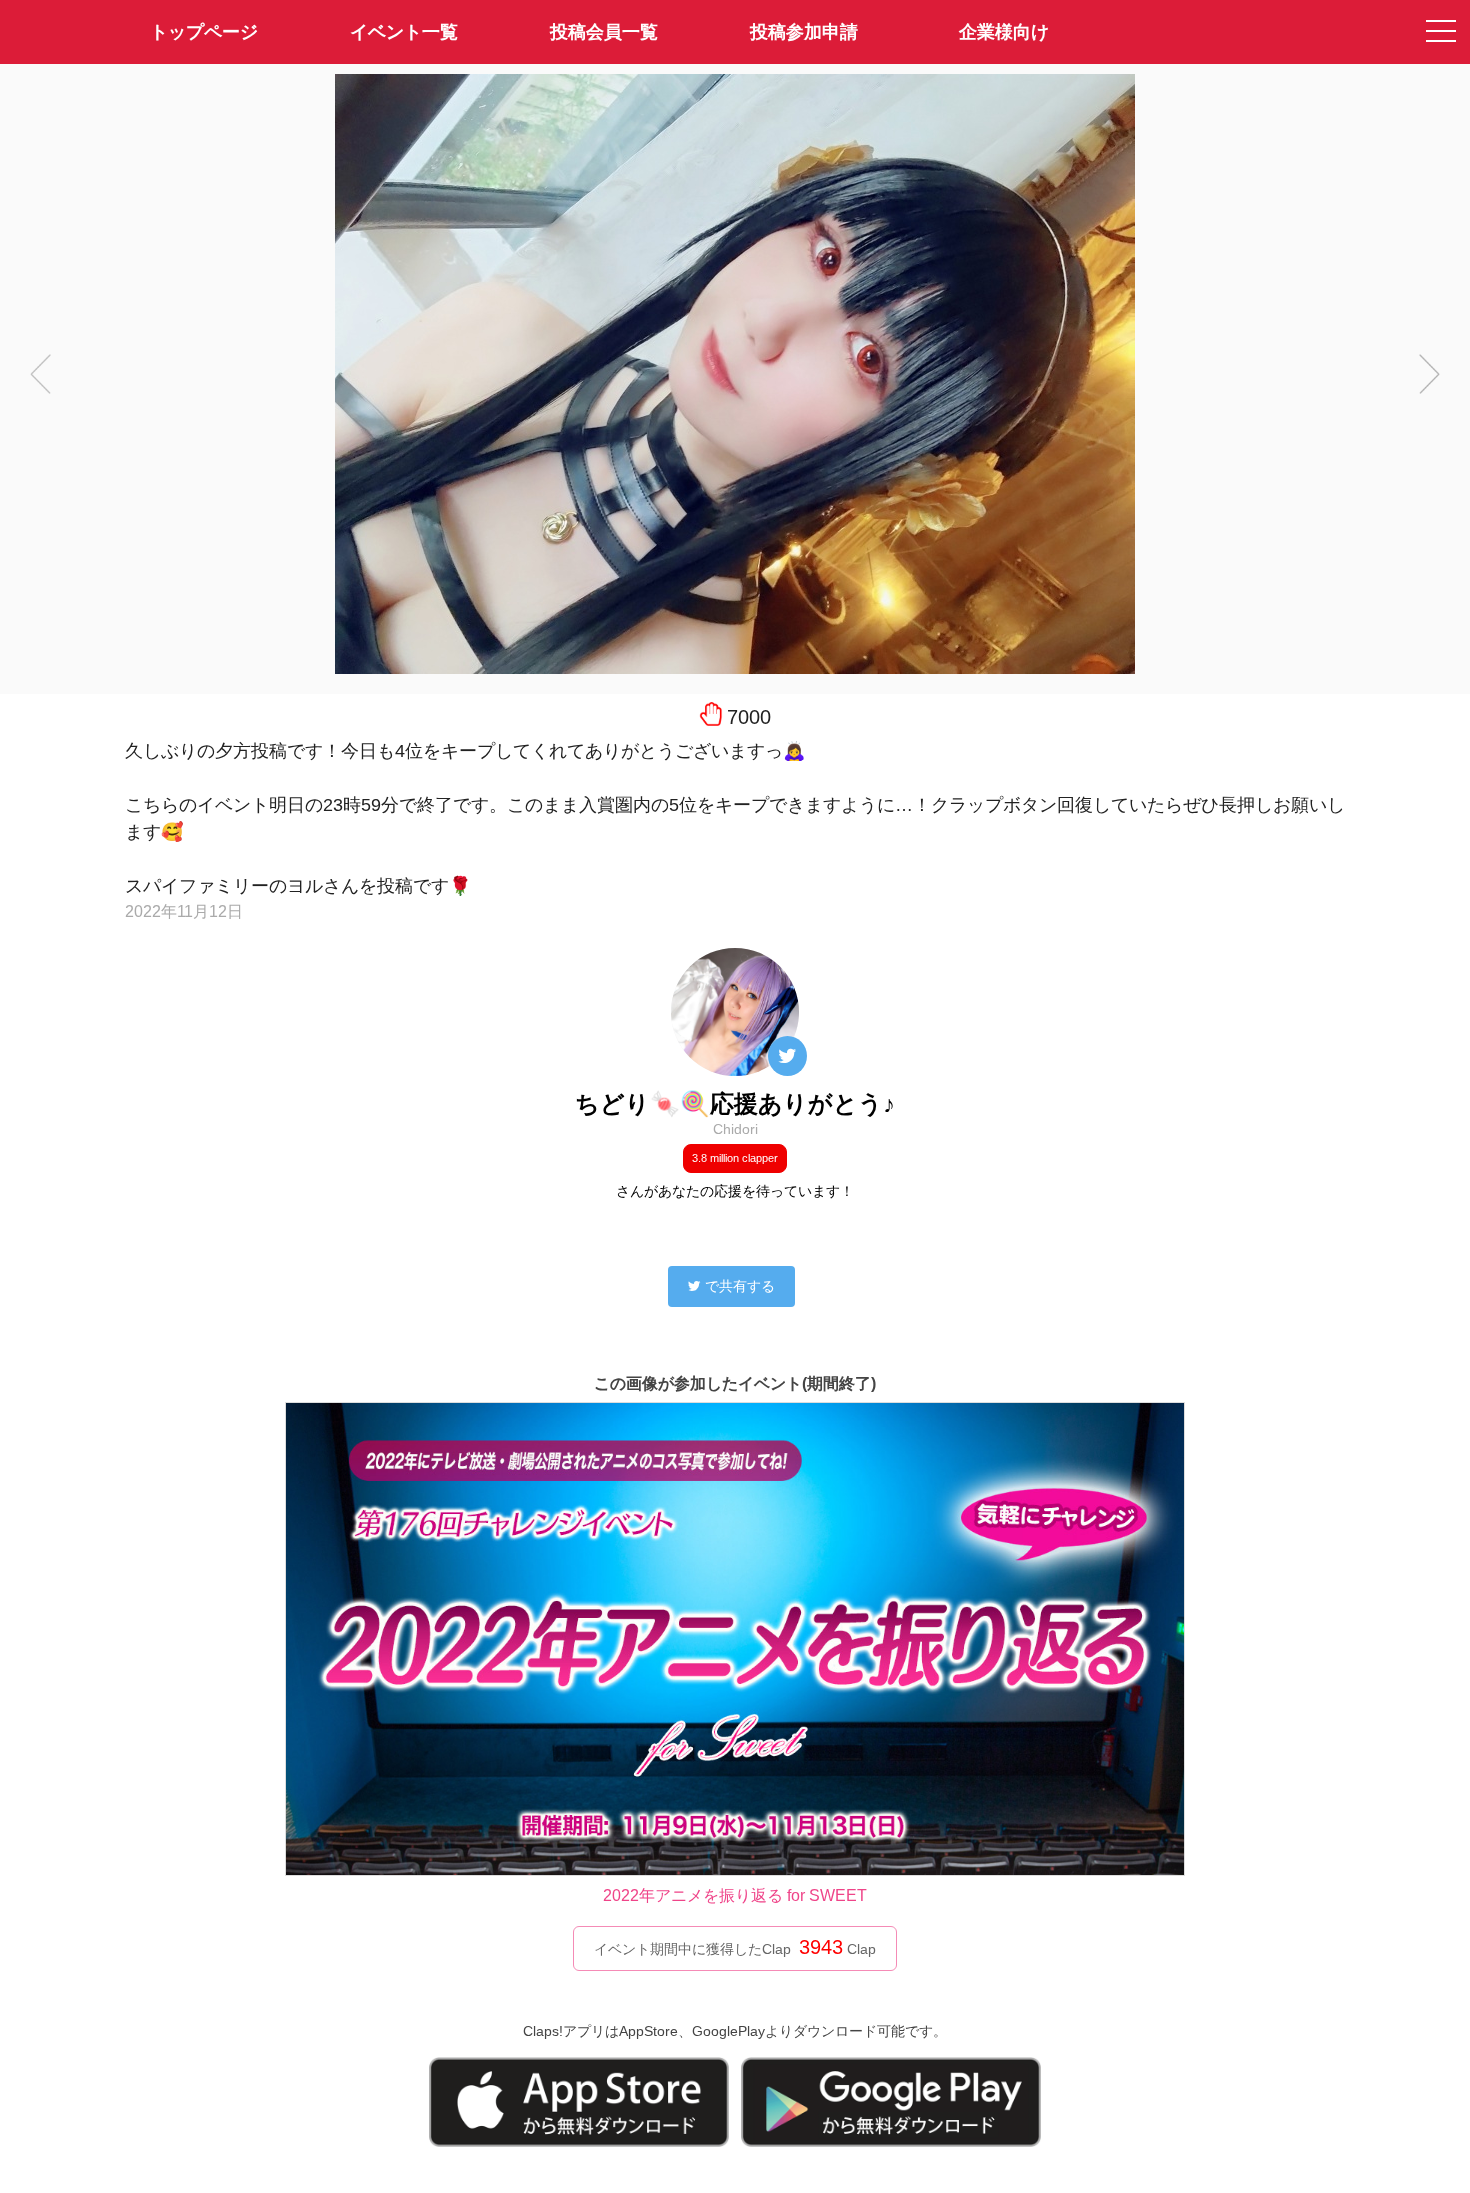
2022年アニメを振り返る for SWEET (735, 1895)
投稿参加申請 (804, 32)
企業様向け (1004, 32)
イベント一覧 (404, 32)
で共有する (740, 1286)
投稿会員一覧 (604, 32)
